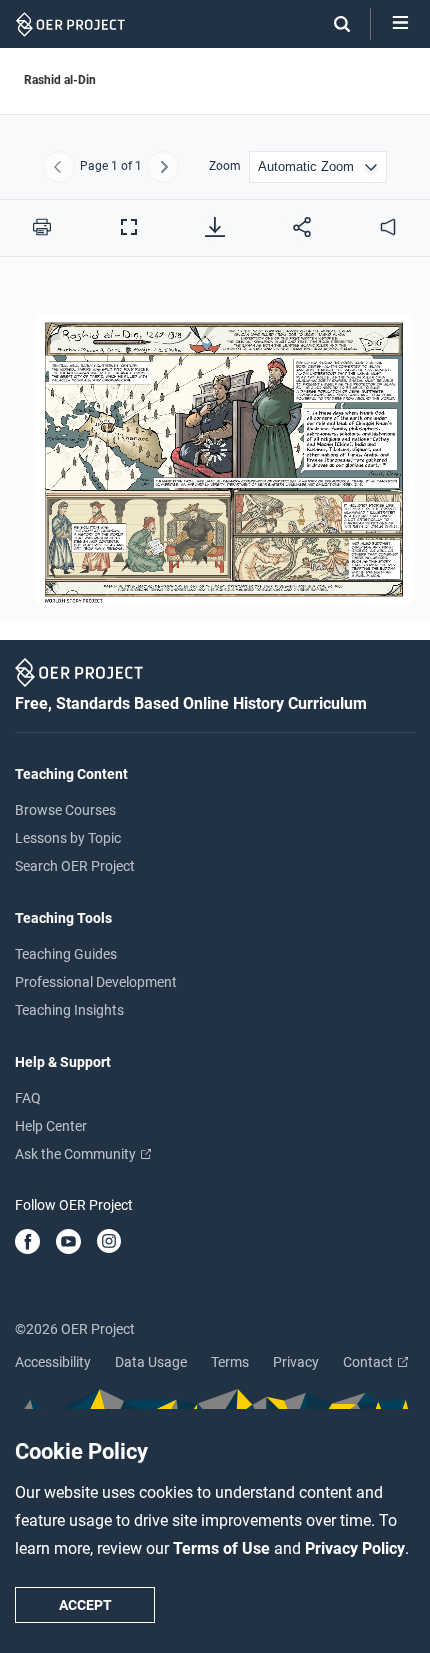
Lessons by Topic (68, 838)
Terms (230, 1362)
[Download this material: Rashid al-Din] (215, 227)
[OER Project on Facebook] (27, 1243)
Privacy (296, 1362)
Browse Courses (65, 810)
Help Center (51, 1126)
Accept (85, 1605)
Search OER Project (75, 866)
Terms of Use (223, 1548)
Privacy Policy (355, 1548)
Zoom (225, 166)
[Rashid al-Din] (215, 450)
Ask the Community (77, 1154)
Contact (369, 1362)
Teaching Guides (66, 954)
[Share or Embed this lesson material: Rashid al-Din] (302, 227)
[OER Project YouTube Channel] (68, 1243)
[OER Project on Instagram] (109, 1243)
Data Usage (151, 1362)
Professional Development (96, 982)
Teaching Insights (69, 1010)
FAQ (28, 1098)
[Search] (332, 24)
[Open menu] (400, 24)
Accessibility (53, 1362)
